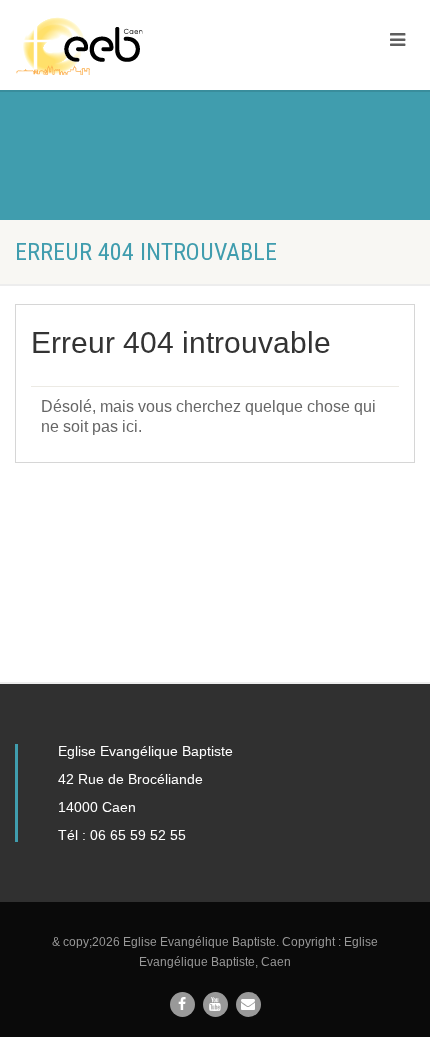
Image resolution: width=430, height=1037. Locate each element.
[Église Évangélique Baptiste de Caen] (143, 46)
